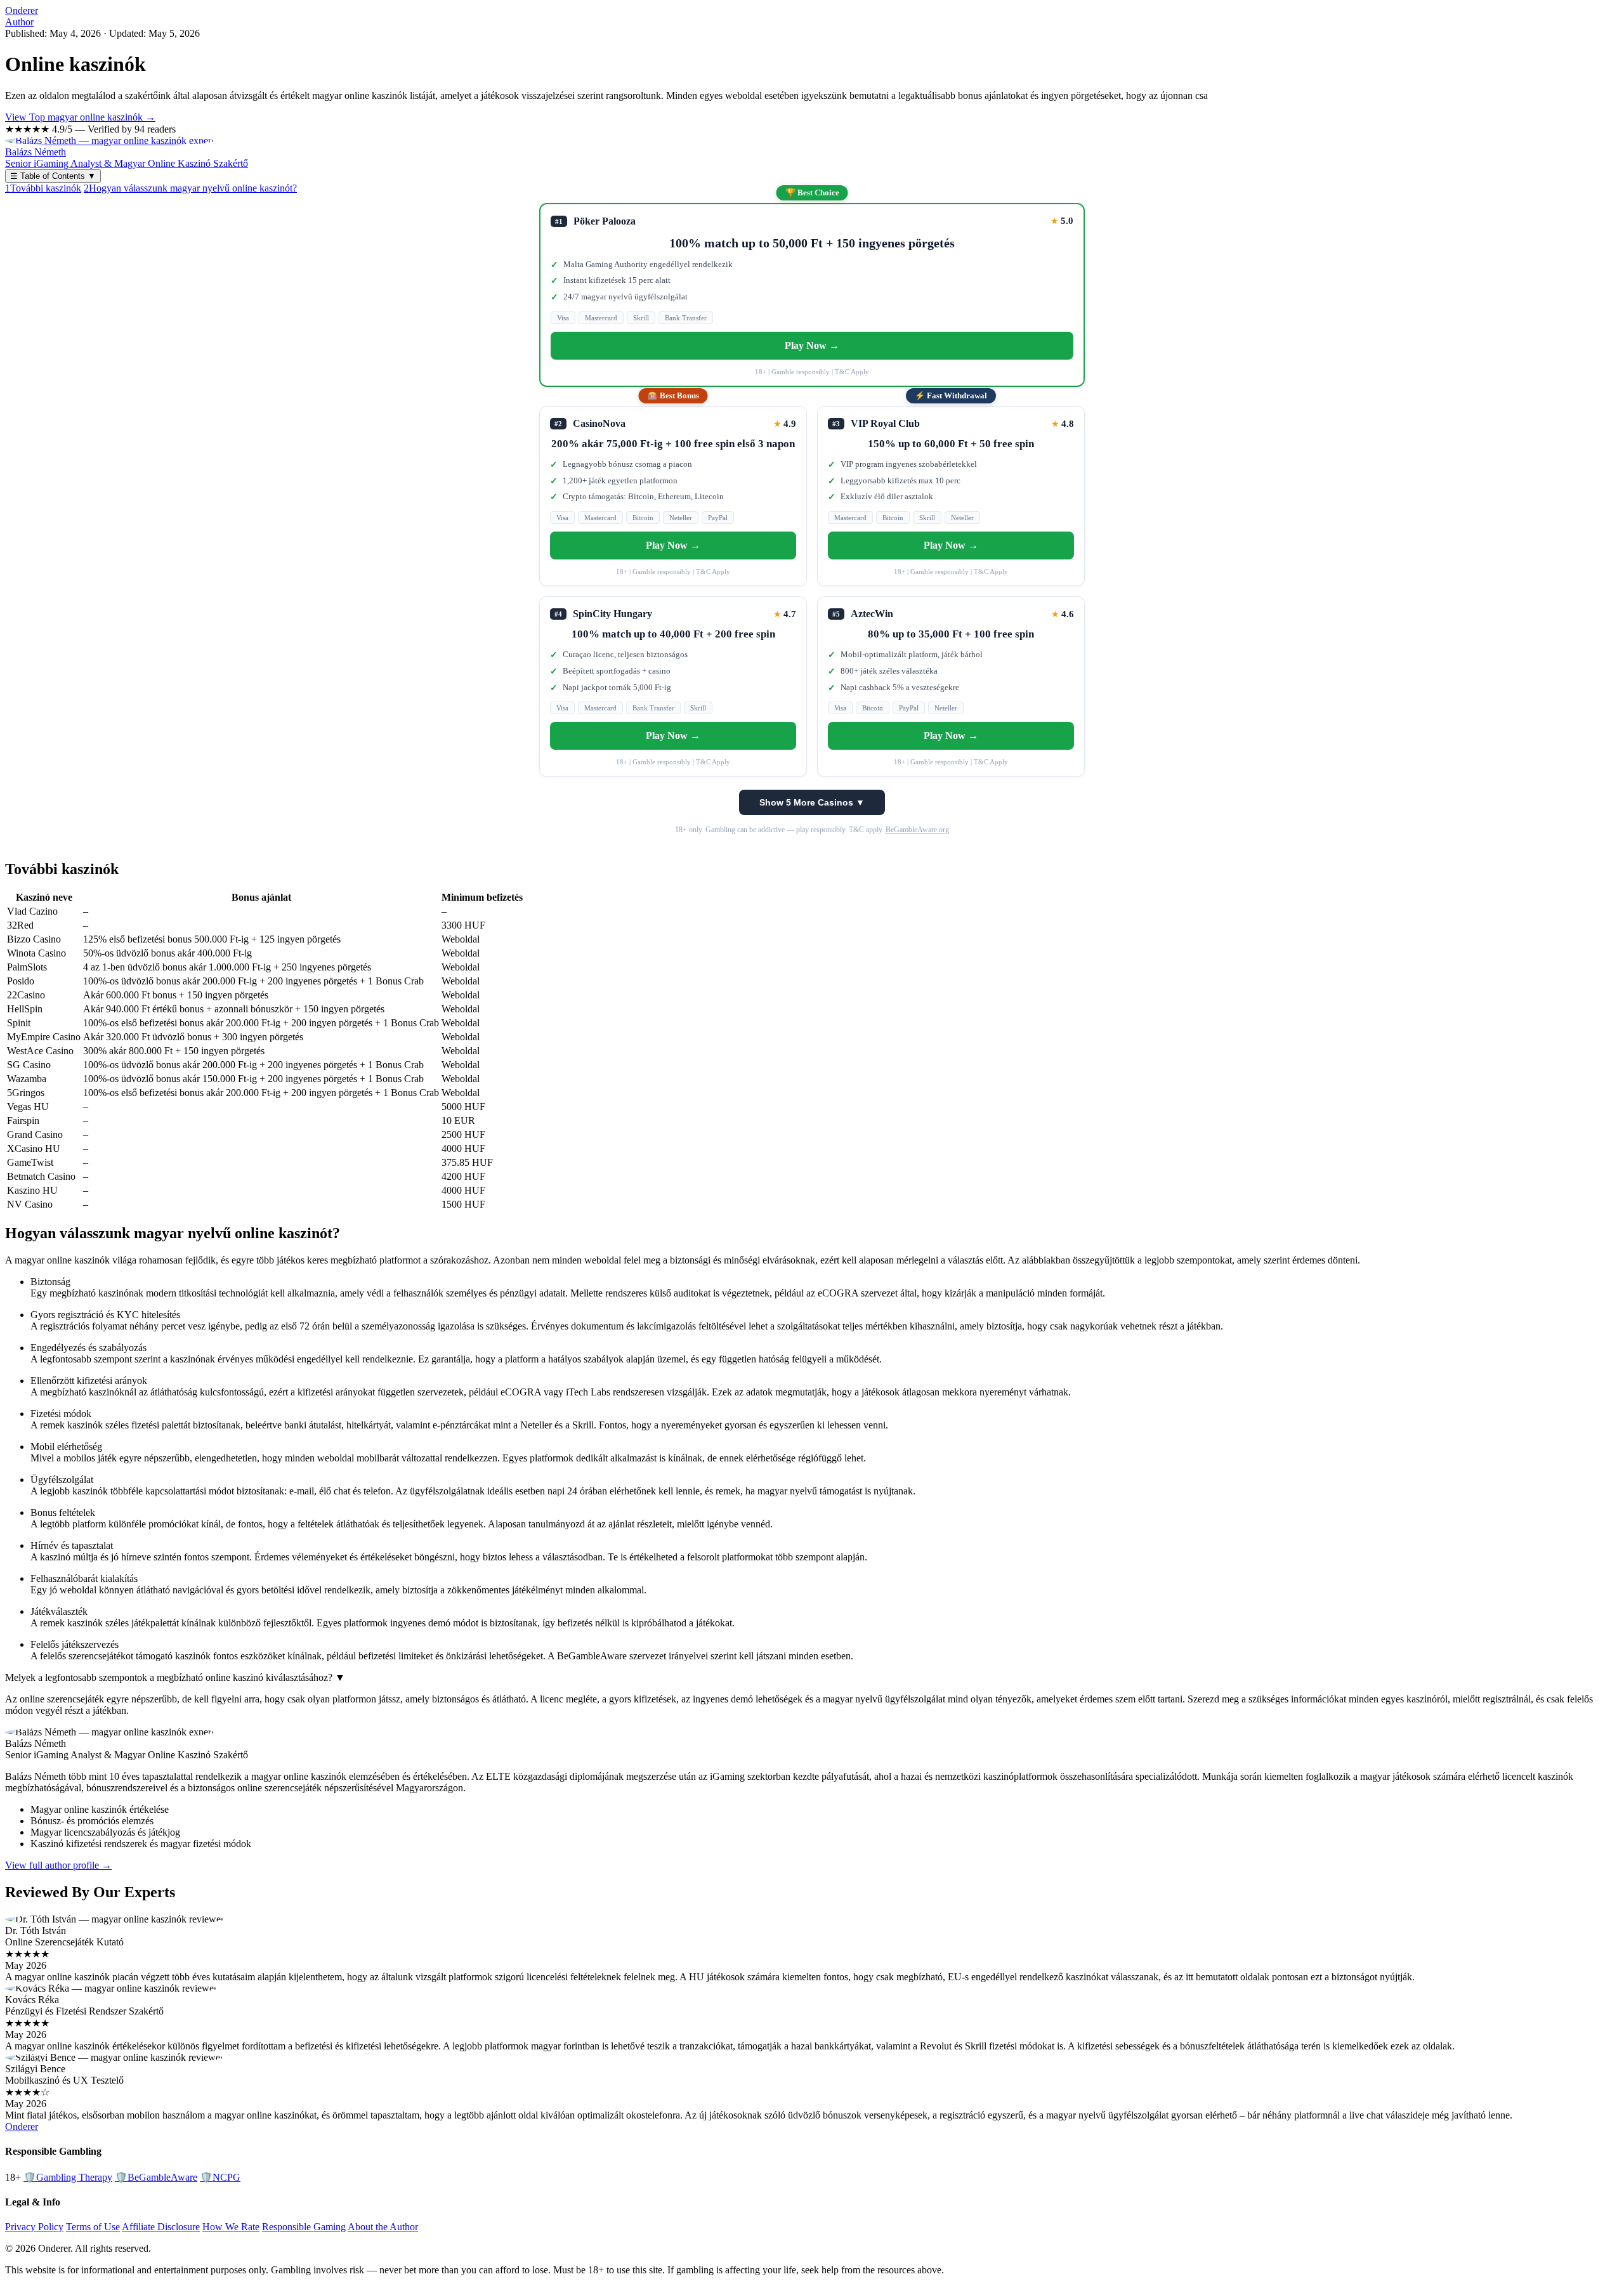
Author (19, 22)
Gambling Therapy (68, 2177)
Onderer (22, 10)
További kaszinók (43, 188)
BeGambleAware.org (917, 830)
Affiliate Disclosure (161, 2227)
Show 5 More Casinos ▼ (812, 802)
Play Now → (812, 345)
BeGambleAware (156, 2177)
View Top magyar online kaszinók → (80, 117)
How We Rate (231, 2227)
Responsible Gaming (304, 2227)
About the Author (383, 2227)
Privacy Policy (34, 2227)
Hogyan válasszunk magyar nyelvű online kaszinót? (190, 188)
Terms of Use (93, 2227)
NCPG (220, 2177)
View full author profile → (58, 1865)
